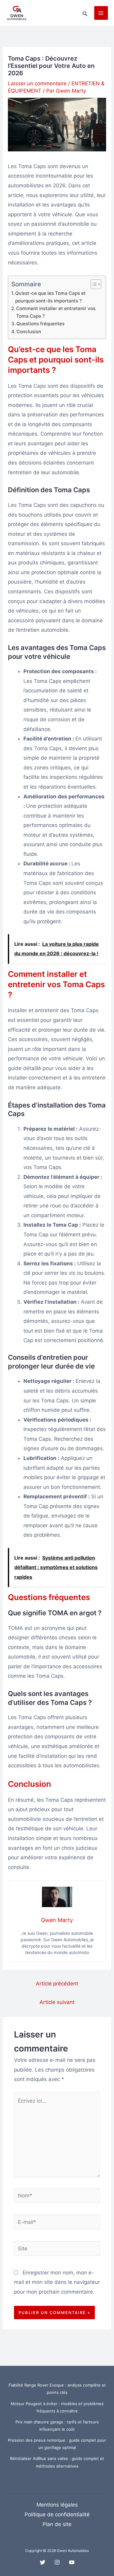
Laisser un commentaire (37, 83)
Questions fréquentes (40, 324)
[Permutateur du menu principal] (101, 13)
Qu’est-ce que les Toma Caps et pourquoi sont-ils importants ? (50, 297)
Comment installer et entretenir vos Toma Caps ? (56, 312)
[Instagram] (57, 2562)
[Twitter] (43, 2562)
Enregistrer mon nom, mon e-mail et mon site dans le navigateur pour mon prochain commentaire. (57, 2282)
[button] (85, 13)
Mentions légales (57, 2505)
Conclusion (29, 332)
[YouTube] (72, 2562)
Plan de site (57, 2524)
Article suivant (57, 2002)
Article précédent (57, 1984)
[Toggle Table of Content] (93, 284)
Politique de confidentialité (57, 2514)
